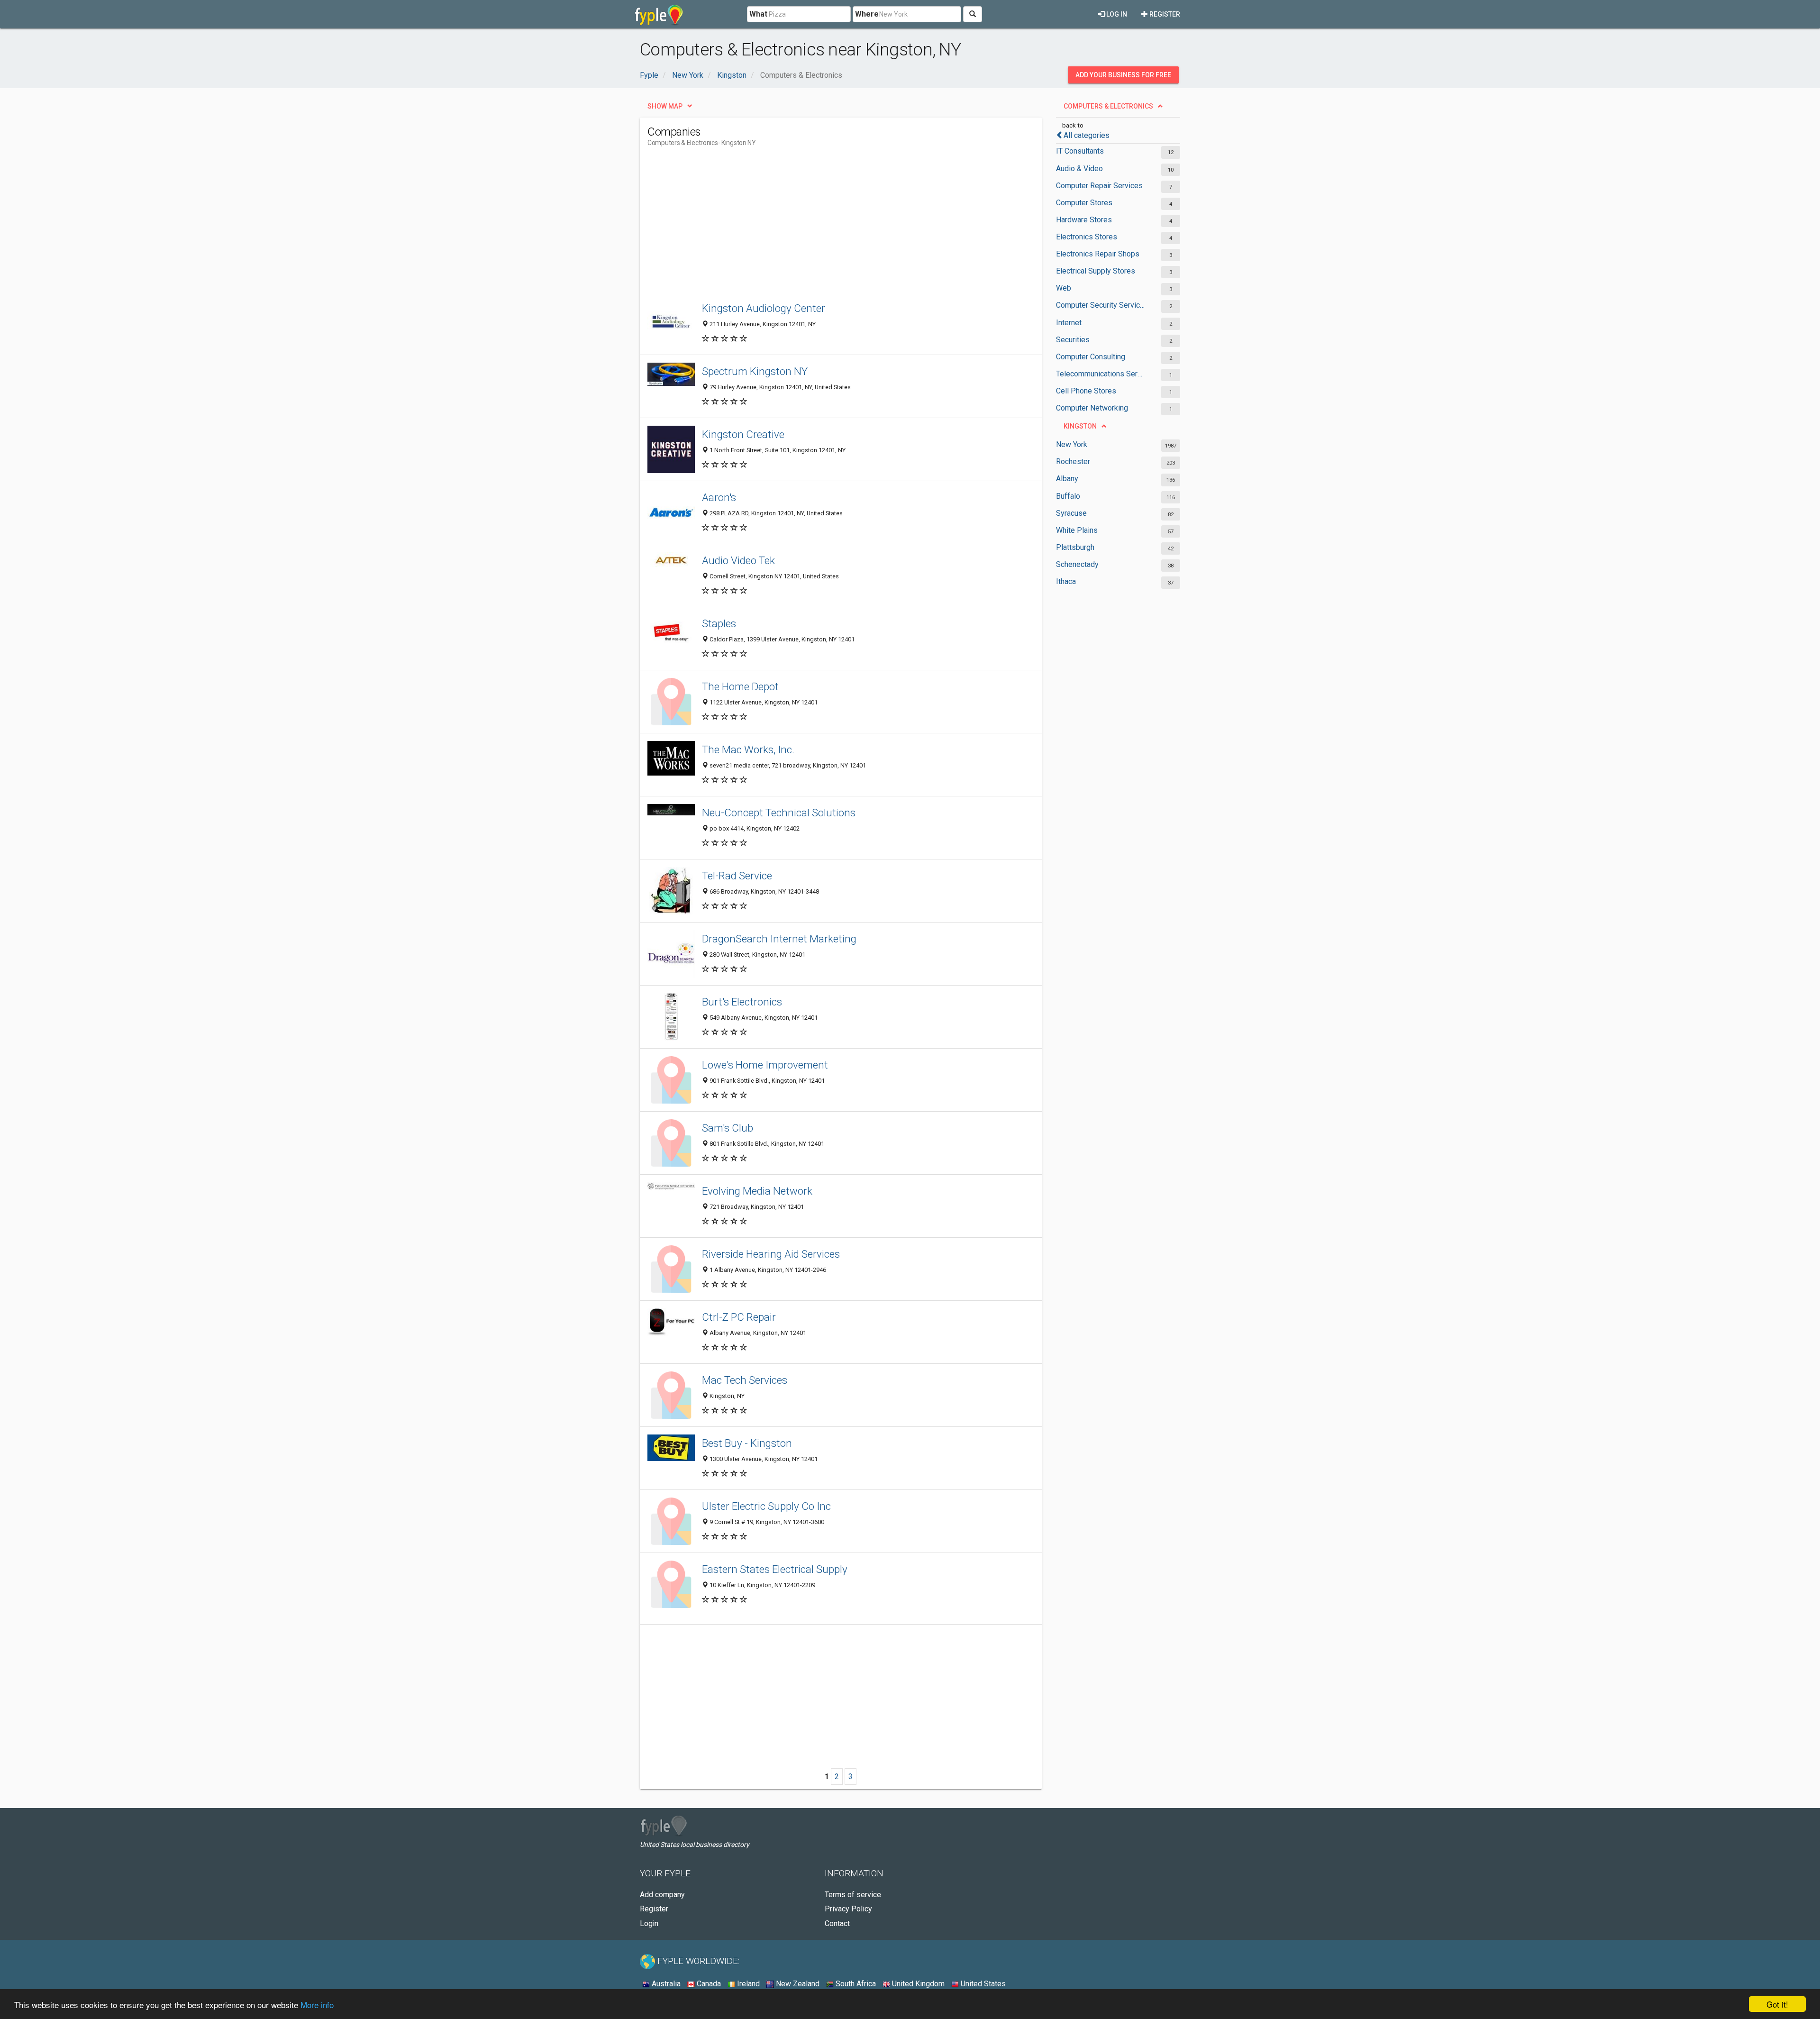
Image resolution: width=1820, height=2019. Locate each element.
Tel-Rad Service (737, 876)
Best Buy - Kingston (747, 1443)
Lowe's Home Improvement (765, 1065)
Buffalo (1068, 496)
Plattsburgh (1075, 547)
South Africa (855, 1984)
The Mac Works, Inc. (748, 749)
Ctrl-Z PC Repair (739, 1317)
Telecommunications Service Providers (1101, 374)
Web (1064, 288)
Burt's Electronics (742, 1002)
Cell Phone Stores (1086, 391)
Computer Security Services (1101, 305)
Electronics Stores (1087, 237)
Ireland (747, 1984)
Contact (837, 1923)
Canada (708, 1984)
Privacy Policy (848, 1909)
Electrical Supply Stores (1096, 271)
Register (1164, 14)
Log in (1116, 14)
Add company (662, 1895)
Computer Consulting (1091, 357)
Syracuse (1071, 513)
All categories (1087, 135)
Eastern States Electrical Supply (775, 1569)
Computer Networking (1092, 408)
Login (649, 1923)
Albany (1067, 479)
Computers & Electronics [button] (1108, 106)
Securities (1073, 340)
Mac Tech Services (745, 1380)
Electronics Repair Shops (1098, 254)
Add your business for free (1123, 75)
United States (982, 1984)
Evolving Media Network (757, 1191)
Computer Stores (1084, 203)
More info (317, 2005)
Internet (1069, 323)
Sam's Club (728, 1128)
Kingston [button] (1080, 426)
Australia (665, 1984)
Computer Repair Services (1099, 186)
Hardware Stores (1084, 220)
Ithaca (1066, 581)
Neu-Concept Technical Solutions (779, 813)
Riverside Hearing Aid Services (771, 1254)
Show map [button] (665, 106)
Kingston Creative (743, 434)
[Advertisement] (820, 221)
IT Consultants (1080, 151)
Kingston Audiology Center (764, 308)
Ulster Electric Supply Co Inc (766, 1506)
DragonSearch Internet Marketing (779, 939)
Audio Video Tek (738, 560)
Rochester (1073, 461)
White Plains (1077, 530)
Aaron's (719, 497)
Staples (719, 623)
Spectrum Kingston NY (755, 371)
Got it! (1777, 2004)
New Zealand (797, 1984)
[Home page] (659, 14)
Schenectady (1077, 564)
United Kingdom (917, 1984)
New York (1072, 444)
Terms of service (853, 1895)
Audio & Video (1079, 169)
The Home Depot (740, 686)
